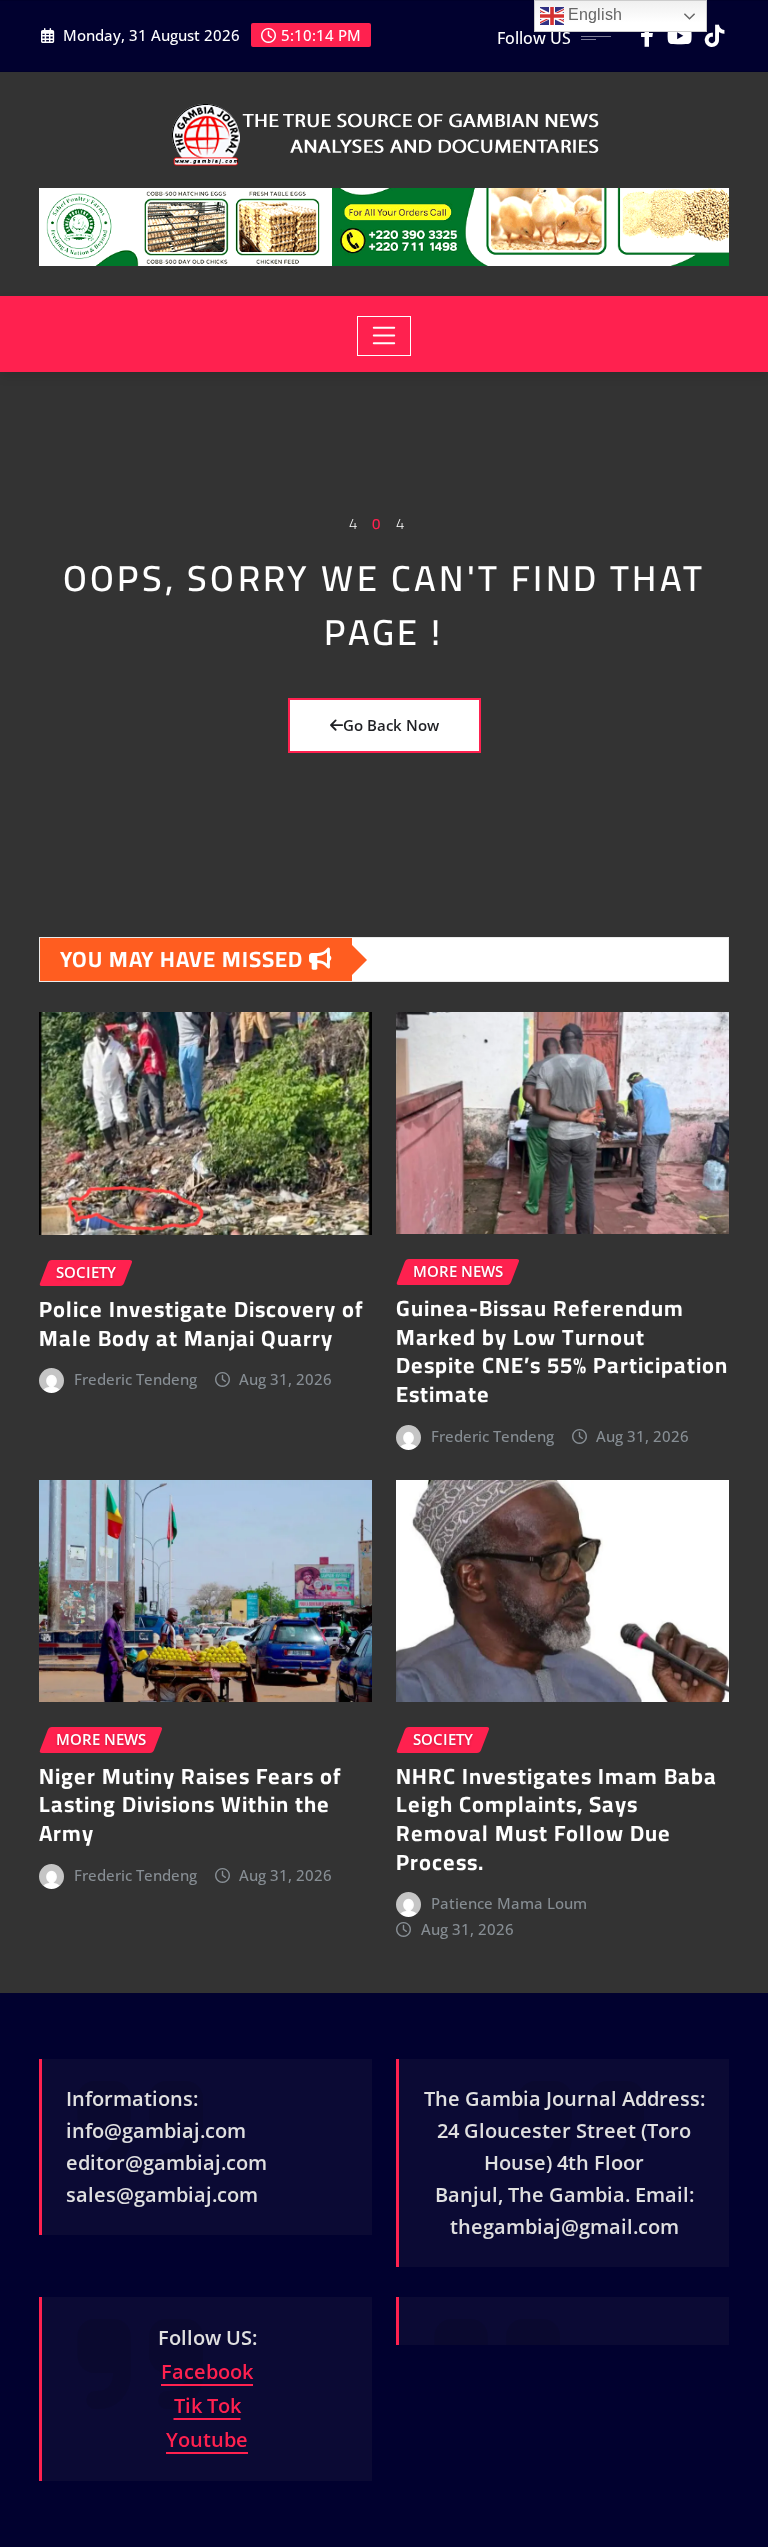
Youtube (207, 2439)
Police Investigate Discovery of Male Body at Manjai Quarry (201, 1323)
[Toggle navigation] (384, 336)
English (593, 14)
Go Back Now (391, 725)
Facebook (207, 2371)
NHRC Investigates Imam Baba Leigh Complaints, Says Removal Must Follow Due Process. (556, 1819)
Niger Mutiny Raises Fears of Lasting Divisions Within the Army (190, 1804)
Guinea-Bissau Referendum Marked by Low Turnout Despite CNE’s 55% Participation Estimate (562, 1351)
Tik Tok (207, 2405)
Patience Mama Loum (509, 1903)
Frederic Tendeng (135, 1379)
